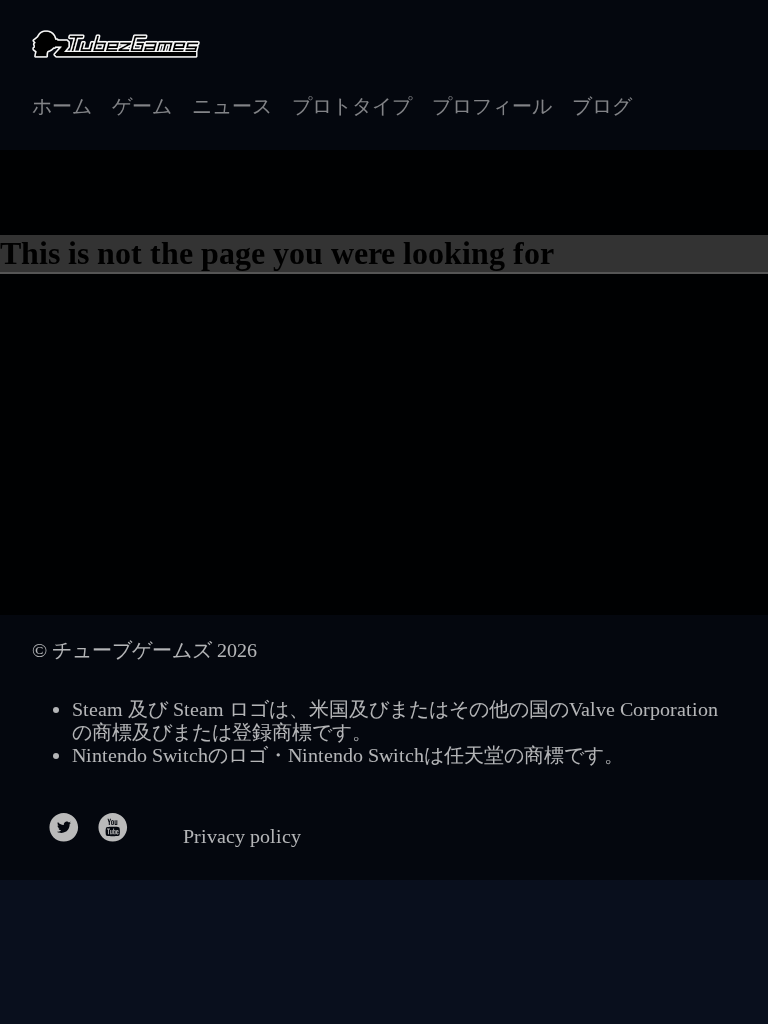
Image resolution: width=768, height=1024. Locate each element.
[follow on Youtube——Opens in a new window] (119, 821)
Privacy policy (242, 836)
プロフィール (492, 106)
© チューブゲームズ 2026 (144, 650)
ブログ (602, 106)
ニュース (232, 106)
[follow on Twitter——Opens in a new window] (70, 821)
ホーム (62, 106)
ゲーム (142, 106)
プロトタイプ (352, 106)
